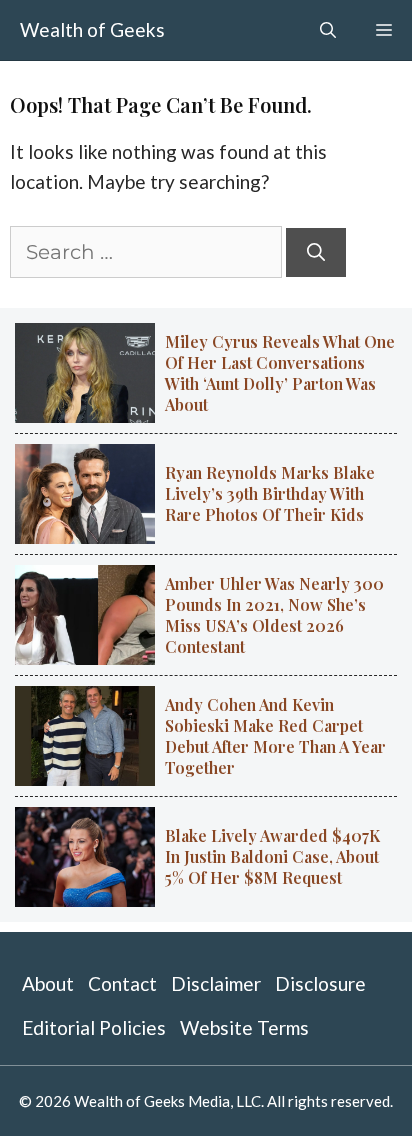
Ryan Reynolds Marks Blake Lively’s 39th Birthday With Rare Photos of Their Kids (270, 493)
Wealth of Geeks (92, 29)
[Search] (316, 252)
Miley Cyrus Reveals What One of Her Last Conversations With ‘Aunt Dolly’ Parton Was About (280, 373)
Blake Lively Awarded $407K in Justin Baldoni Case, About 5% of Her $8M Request (272, 856)
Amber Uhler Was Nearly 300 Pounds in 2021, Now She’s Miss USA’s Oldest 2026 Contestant (274, 615)
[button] (328, 30)
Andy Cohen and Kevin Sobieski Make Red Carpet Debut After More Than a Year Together (275, 736)
